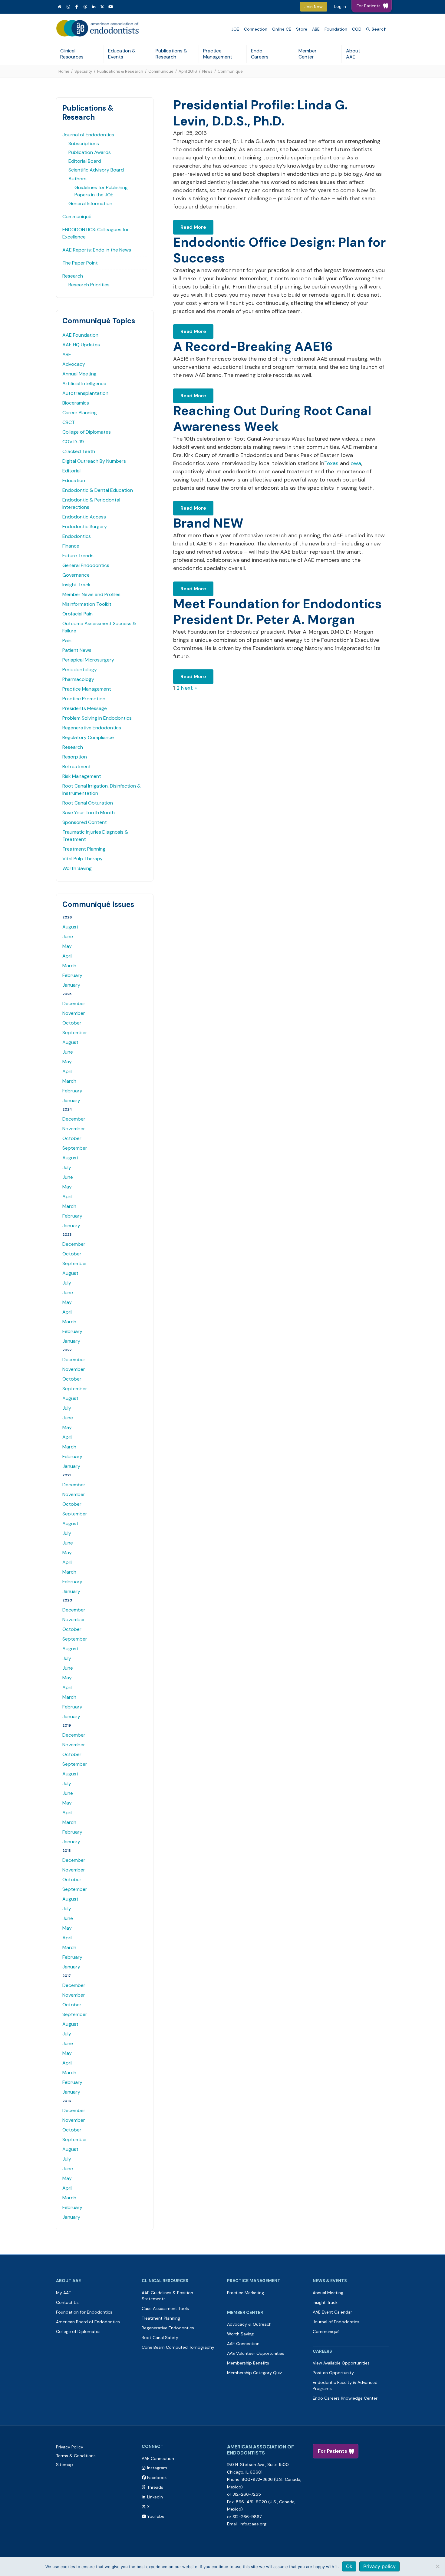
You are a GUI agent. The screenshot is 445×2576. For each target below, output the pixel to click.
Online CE (282, 29)
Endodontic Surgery (85, 527)
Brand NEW (208, 523)
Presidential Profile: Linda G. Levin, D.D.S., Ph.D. (260, 113)
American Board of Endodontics (88, 2322)
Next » (189, 688)
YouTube (156, 2516)
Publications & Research (171, 54)
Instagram (157, 2468)
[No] (437, 2566)
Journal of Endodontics (88, 135)
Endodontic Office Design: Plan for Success (279, 250)
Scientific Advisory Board (96, 170)
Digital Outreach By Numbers (94, 461)
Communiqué (161, 71)
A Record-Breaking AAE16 (253, 347)
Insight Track (76, 585)
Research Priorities (89, 285)
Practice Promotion (84, 699)
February (72, 975)
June (68, 936)
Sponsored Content (85, 822)
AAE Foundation (80, 335)
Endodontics (77, 536)
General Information (90, 203)
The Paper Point (80, 263)
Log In (340, 6)
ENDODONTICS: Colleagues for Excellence (96, 233)
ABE (316, 29)
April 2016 (188, 71)
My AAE (64, 2293)
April (67, 956)
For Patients (333, 2451)
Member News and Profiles (91, 594)
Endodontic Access (84, 517)
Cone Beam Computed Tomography (178, 2347)
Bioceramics (76, 403)
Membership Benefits (248, 2363)
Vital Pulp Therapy (82, 859)
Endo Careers (260, 54)
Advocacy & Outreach (249, 2324)
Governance (76, 575)
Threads (155, 2487)
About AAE (353, 54)
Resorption (75, 757)
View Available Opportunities (341, 2363)
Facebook (157, 2478)
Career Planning (80, 413)
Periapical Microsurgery (88, 660)
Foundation (336, 29)
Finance (71, 546)
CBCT (69, 422)
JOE (235, 29)
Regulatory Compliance (88, 737)
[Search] (376, 29)
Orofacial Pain (77, 614)
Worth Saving (77, 868)
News (207, 71)
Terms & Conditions (76, 2456)
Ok (349, 2566)
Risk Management (82, 776)
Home (64, 71)
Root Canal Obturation (88, 803)
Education (74, 480)
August (70, 927)
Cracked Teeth (79, 451)
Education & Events (122, 54)
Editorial (71, 471)
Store (302, 29)
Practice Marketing (246, 2293)
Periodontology (80, 670)
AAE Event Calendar (332, 2312)
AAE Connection (243, 2344)
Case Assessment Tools (165, 2308)
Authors (77, 179)
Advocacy (74, 364)
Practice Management (218, 54)
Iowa (355, 463)
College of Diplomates (87, 432)
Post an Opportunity (333, 2373)
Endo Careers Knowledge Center (345, 2398)
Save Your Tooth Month (89, 813)
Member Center (308, 54)
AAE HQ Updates (81, 345)
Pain (67, 640)
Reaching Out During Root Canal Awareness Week (272, 419)
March (69, 966)
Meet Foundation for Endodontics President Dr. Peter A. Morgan (277, 612)
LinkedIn (155, 2497)
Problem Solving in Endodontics (97, 718)
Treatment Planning (84, 849)
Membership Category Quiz (254, 2373)
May (67, 946)
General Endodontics (86, 565)
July (67, 1167)
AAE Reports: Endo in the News (97, 250)
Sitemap (64, 2464)
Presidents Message (85, 708)
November (74, 1013)
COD (357, 29)
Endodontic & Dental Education (98, 490)
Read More (193, 227)
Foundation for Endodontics (84, 2312)
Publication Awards (90, 152)
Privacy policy (379, 2566)
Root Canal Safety (160, 2338)
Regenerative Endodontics (92, 728)
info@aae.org (253, 2524)
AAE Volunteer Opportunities (256, 2353)
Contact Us (67, 2302)
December (74, 1003)
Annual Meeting (79, 374)
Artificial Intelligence (84, 383)
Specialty (83, 71)
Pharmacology (78, 679)
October (72, 1023)
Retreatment (77, 766)
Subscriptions (84, 143)
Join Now (314, 7)
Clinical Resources (72, 54)
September (75, 1033)
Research (73, 276)
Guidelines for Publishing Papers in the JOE (101, 191)
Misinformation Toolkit (87, 604)
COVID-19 (73, 442)
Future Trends (78, 556)
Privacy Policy (70, 2447)
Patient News (77, 650)
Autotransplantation (85, 393)
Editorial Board (85, 161)
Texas (331, 463)
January (71, 985)
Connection (256, 29)
